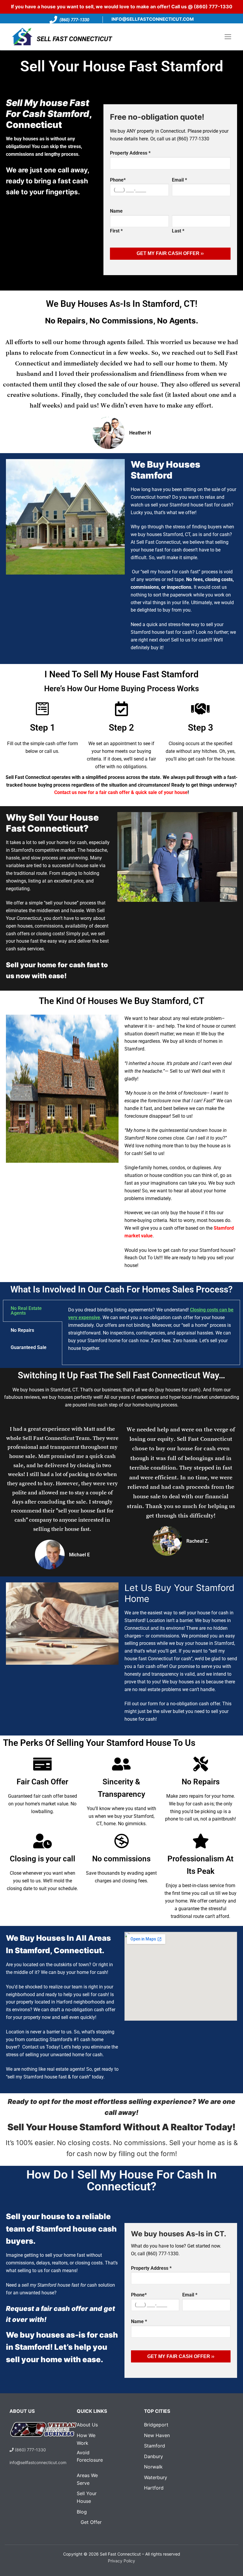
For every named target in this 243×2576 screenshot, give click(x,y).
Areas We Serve (87, 2479)
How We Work (86, 2439)
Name (139, 2321)
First (116, 231)
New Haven (157, 2435)
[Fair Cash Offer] (42, 1764)
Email (179, 180)
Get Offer (91, 2522)
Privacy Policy (121, 2561)
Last (178, 231)
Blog (82, 2512)
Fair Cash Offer (42, 1782)
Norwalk (153, 2467)
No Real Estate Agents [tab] (26, 1311)
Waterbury (156, 2477)
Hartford (154, 2488)
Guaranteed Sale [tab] (29, 1347)
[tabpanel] (151, 1332)
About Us (87, 2425)
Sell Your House (87, 2497)
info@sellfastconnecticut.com (153, 19)
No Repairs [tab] (22, 1330)
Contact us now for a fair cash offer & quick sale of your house (121, 792)
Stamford (155, 2446)
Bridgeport (156, 2425)
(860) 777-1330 (213, 7)
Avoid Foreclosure (85, 2456)
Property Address (151, 2268)
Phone (118, 180)
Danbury (154, 2456)
